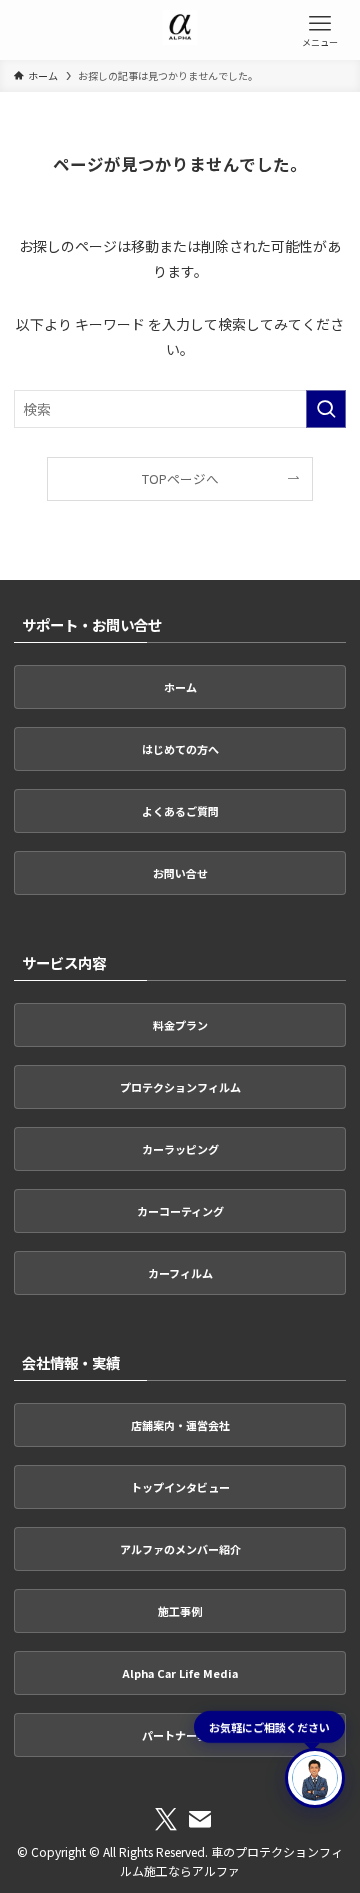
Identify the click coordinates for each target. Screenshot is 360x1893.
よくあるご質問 (180, 811)
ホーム (180, 687)
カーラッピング (180, 1149)
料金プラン (180, 1025)
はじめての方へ (180, 749)
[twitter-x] (166, 1820)
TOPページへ (180, 478)
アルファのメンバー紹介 (180, 1549)
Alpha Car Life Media (180, 1673)
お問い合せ (180, 873)
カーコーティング (180, 1211)
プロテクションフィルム (180, 1087)
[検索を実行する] (326, 409)
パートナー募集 (180, 1735)
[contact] (200, 1820)
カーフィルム (180, 1273)
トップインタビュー (180, 1487)
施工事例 (180, 1611)
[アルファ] (180, 30)
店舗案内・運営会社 (180, 1425)
